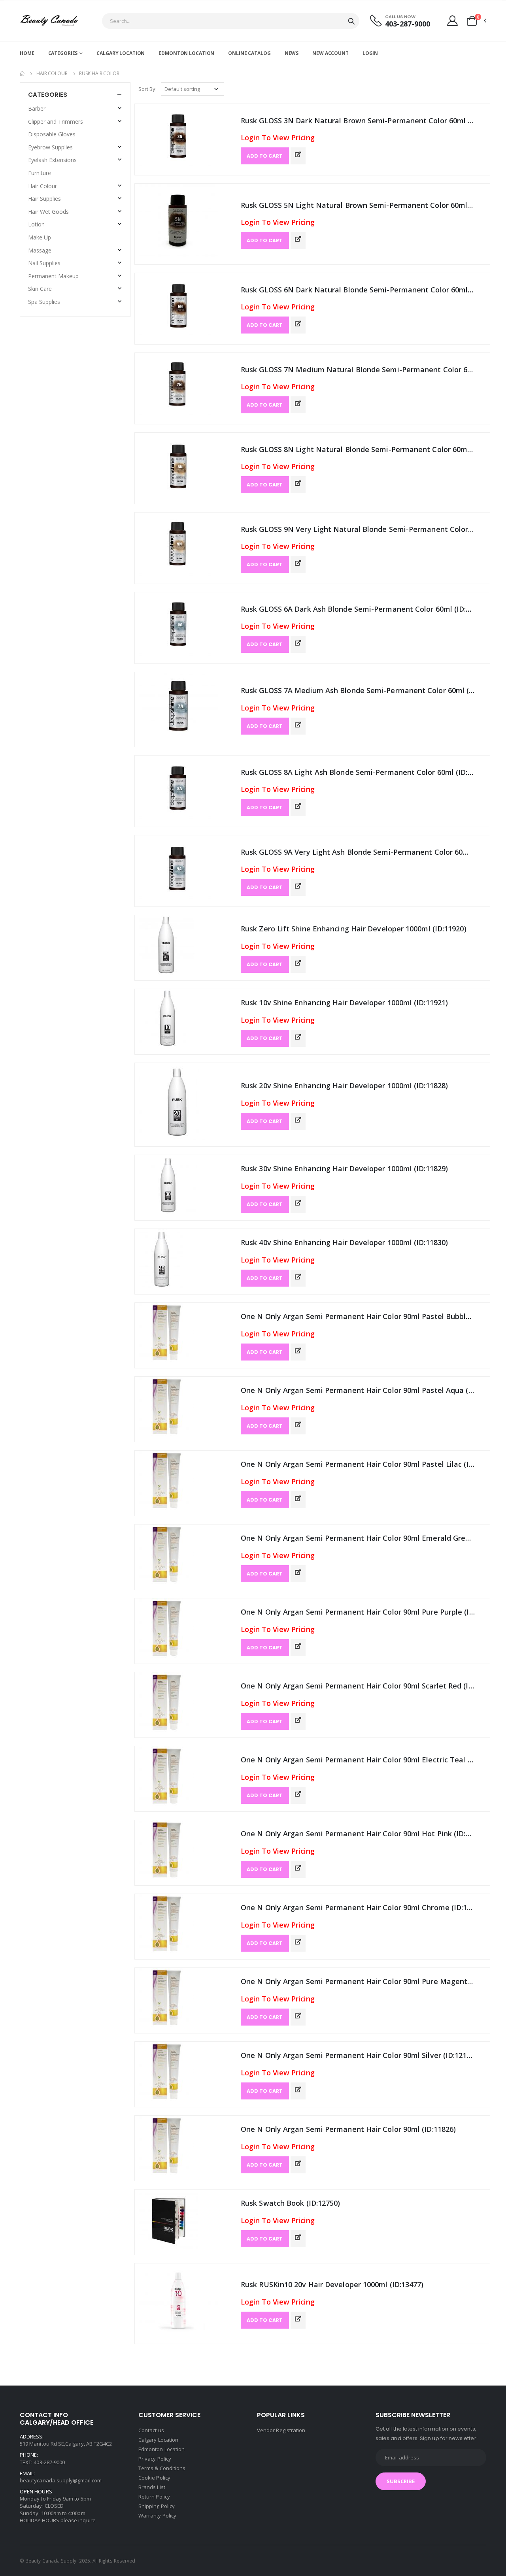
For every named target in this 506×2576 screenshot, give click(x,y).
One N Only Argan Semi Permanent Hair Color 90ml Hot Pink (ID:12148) (358, 1834)
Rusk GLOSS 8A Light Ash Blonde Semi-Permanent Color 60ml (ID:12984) (358, 772)
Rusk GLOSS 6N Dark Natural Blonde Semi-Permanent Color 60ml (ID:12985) (358, 290)
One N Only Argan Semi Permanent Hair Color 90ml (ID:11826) (348, 2129)
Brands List (152, 2487)
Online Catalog (249, 53)
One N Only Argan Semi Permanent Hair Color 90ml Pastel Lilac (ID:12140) (358, 1464)
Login (370, 53)
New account (330, 53)
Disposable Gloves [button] (52, 134)
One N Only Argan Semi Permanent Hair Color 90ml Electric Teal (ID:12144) (358, 1760)
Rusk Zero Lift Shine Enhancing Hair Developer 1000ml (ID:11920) (354, 929)
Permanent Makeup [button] (53, 276)
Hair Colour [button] (42, 186)
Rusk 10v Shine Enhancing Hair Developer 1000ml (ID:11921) (344, 1003)
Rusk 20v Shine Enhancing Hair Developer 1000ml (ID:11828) (344, 1085)
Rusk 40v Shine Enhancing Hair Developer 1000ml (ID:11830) (344, 1242)
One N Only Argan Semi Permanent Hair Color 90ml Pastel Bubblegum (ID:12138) (358, 1316)
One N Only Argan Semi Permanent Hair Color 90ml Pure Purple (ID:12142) (358, 1612)
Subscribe (401, 2481)
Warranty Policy (157, 2516)
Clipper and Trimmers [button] (56, 122)
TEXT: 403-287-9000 (42, 2462)
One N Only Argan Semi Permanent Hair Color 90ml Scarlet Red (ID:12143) (358, 1686)
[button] (476, 21)
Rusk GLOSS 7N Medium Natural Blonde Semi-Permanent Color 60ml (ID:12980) (358, 369)
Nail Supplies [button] (44, 263)
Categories (63, 53)
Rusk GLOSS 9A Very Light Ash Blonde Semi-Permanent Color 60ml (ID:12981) (358, 852)
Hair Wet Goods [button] (48, 212)
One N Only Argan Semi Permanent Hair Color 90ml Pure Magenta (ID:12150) (358, 1981)
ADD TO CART (265, 156)
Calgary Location (121, 53)
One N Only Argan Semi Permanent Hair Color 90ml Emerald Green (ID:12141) (358, 1538)
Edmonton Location (186, 53)
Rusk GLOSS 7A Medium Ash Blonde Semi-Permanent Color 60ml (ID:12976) (358, 690)
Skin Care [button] (40, 289)
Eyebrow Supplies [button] (50, 147)
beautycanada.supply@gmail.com (61, 2480)
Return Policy (154, 2497)
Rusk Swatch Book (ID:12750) (290, 2203)
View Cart (451, 2521)
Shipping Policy (157, 2506)
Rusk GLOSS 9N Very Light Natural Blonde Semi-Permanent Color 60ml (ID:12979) (358, 529)
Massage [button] (40, 250)
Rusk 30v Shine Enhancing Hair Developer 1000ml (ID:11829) (344, 1168)
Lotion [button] (36, 224)
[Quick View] (298, 155)
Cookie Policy (154, 2478)
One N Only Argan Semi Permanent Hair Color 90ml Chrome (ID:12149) (358, 1907)
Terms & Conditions (162, 2468)
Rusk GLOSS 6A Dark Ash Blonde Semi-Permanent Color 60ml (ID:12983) (358, 609)
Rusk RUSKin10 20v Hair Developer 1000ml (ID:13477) (332, 2284)
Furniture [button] (40, 173)
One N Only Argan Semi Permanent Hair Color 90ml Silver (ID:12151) (358, 2055)
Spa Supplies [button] (44, 302)
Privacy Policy (155, 2459)
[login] (452, 21)
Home (27, 53)
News (292, 53)
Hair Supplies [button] (44, 199)
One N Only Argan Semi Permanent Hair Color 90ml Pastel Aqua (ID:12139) (358, 1390)
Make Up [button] (40, 237)
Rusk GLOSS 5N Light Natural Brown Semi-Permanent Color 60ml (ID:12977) (358, 205)
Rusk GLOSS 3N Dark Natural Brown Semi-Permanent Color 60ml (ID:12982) (358, 121)
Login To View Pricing (278, 138)
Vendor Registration (281, 2430)
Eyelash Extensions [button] (52, 160)
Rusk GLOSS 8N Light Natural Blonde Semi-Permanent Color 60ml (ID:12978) (358, 449)
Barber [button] (37, 108)
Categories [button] (48, 95)
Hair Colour (52, 73)
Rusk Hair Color (99, 73)
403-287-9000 (408, 24)
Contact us (151, 2430)
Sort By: (147, 89)
